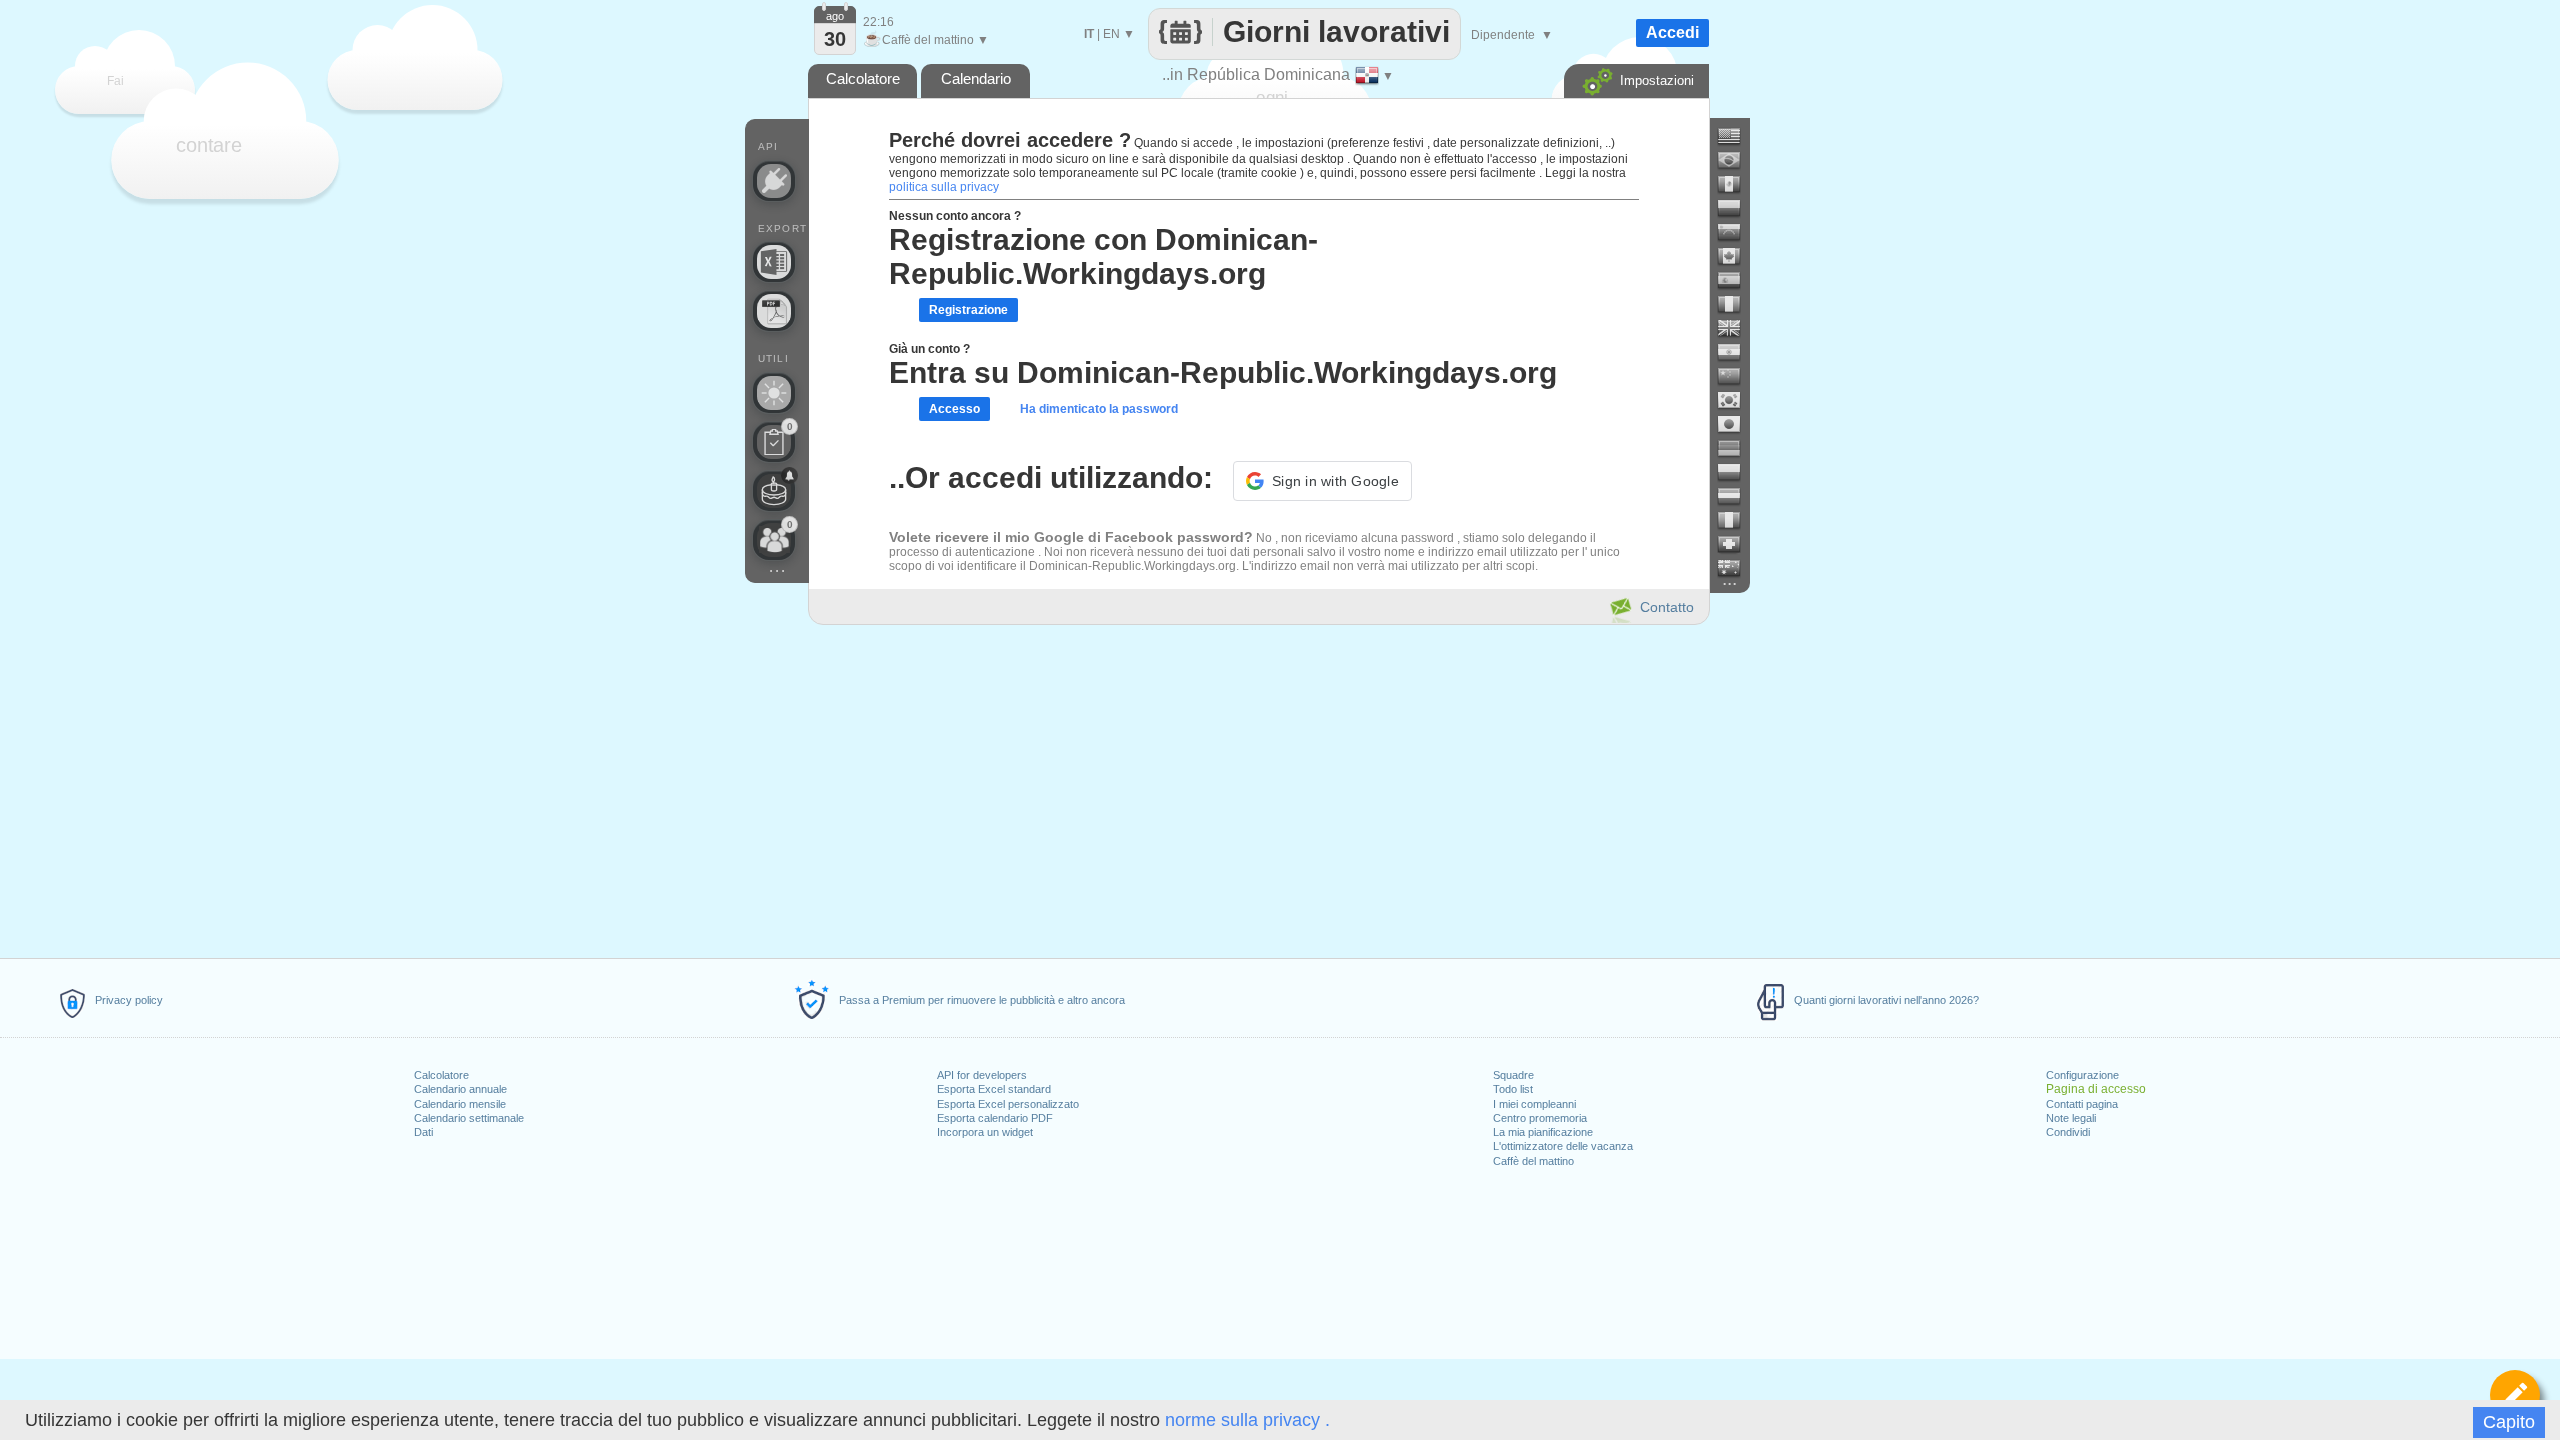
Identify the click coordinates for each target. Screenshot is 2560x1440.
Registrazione (968, 310)
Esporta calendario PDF (995, 1118)
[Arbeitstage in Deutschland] (1737, 448)
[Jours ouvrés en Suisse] (1737, 544)
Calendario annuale (460, 1089)
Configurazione (2082, 1075)
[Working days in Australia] (1737, 568)
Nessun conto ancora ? (955, 216)
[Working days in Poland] (1737, 472)
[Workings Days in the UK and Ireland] (1737, 328)
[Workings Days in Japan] (1737, 424)
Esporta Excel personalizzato (1008, 1104)
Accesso (954, 409)
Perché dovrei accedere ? (1010, 140)
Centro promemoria (1540, 1118)
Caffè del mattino (1533, 1161)
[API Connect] (774, 181)
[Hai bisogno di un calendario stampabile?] (774, 311)
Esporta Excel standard (994, 1089)
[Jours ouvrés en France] (1737, 304)
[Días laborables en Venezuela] (1737, 232)
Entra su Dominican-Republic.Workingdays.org (1223, 372)
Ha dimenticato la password (1099, 409)
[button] (1322, 481)
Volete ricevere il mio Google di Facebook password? (1071, 537)
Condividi (2068, 1132)
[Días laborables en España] (1737, 280)
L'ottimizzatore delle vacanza (1563, 1146)
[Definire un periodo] (2515, 1395)
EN (1111, 34)
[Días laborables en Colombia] (1737, 208)
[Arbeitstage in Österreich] (1737, 496)
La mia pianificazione (1543, 1132)
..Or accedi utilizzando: (1051, 477)
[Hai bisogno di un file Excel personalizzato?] (774, 262)
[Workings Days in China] (1737, 376)
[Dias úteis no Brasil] (1737, 160)
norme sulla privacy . (1247, 1420)
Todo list (1513, 1089)
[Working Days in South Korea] (1737, 400)
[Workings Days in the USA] (1737, 136)
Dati (423, 1132)
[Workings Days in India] (1737, 352)
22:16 (878, 22)
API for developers (982, 1075)
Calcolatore (441, 1075)
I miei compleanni (1534, 1104)
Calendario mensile (460, 1104)
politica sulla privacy (944, 187)
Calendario (976, 78)
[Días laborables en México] (1737, 184)
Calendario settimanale (469, 1118)
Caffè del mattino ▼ (926, 40)
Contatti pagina (2082, 1104)
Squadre (1513, 1075)
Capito (2509, 1422)
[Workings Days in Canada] (1737, 256)
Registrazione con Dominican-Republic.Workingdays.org (1103, 256)
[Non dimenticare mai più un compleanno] (774, 491)
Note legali (2071, 1118)
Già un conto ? (929, 349)
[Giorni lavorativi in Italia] (1737, 520)
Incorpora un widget (985, 1132)
